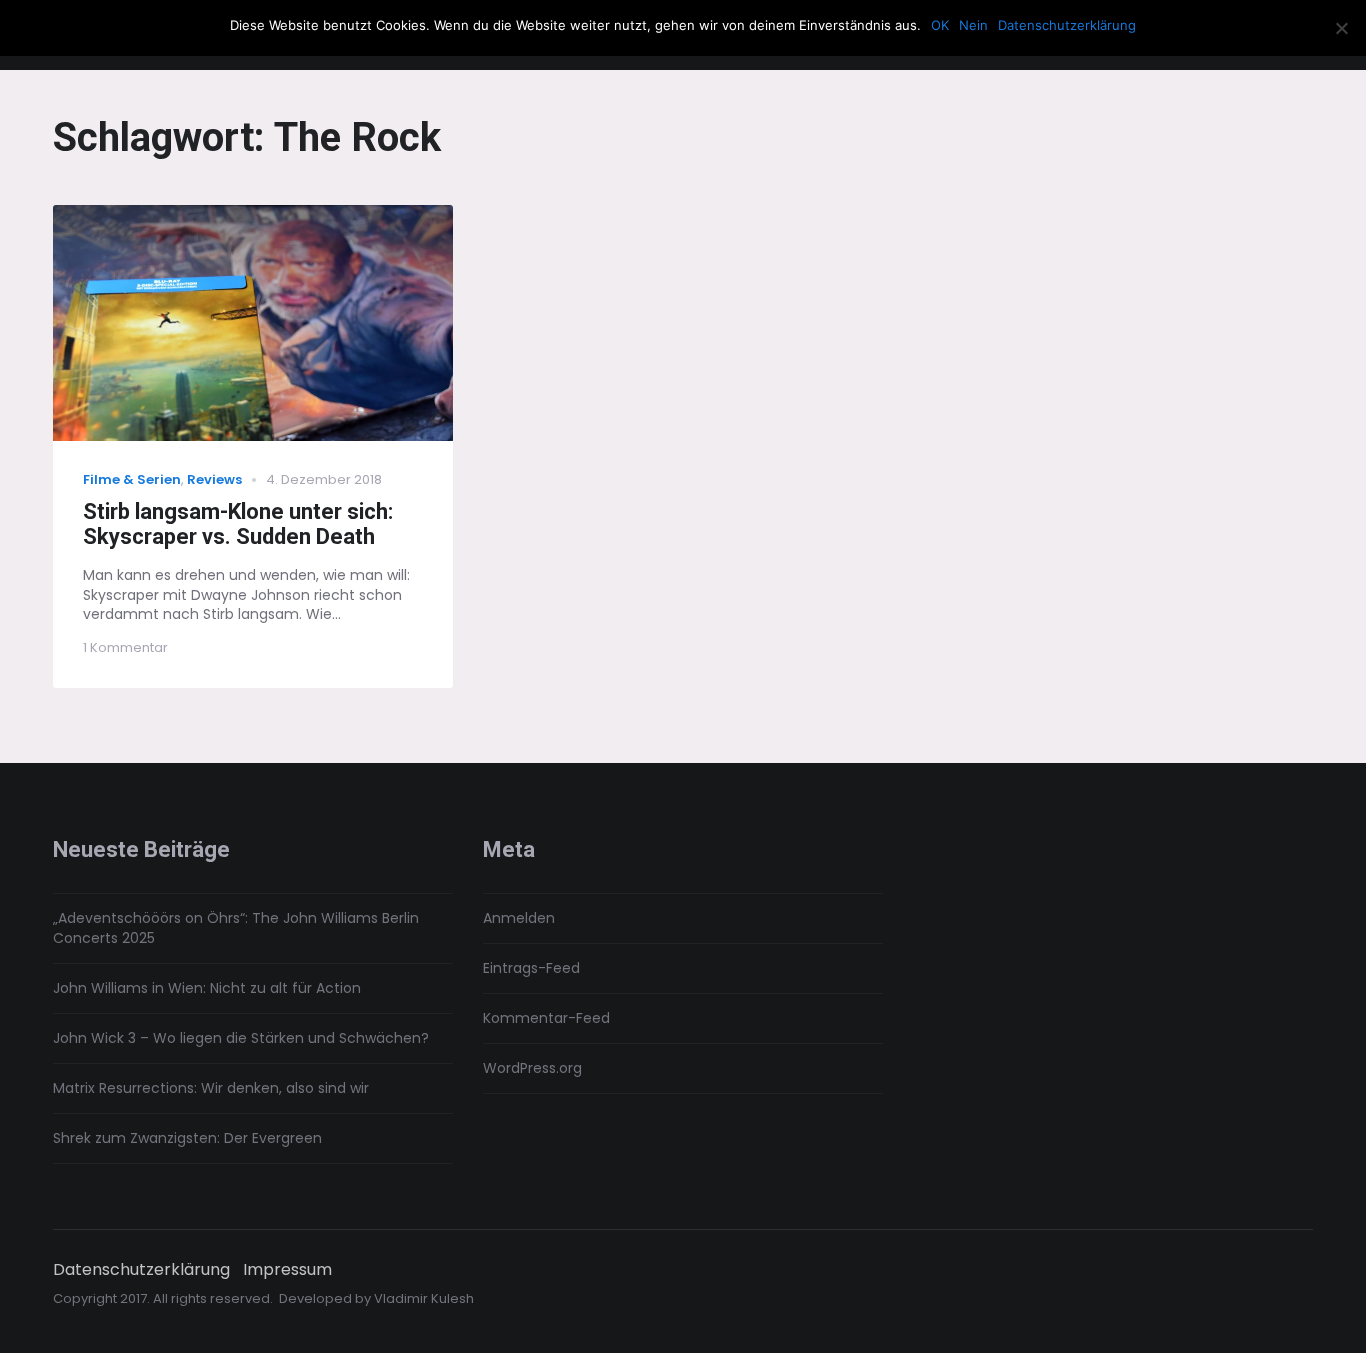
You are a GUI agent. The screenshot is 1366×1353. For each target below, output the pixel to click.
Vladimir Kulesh (424, 1298)
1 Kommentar (125, 647)
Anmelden (519, 918)
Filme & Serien (132, 479)
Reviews (214, 479)
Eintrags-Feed (531, 968)
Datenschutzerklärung (141, 1270)
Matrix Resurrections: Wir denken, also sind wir (211, 1088)
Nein (973, 25)
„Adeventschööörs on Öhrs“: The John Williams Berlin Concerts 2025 (236, 928)
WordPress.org (532, 1068)
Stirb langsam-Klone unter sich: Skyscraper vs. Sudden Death (238, 524)
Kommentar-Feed (546, 1018)
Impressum (287, 1270)
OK (940, 25)
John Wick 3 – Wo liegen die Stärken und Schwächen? (241, 1038)
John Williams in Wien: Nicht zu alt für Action (207, 988)
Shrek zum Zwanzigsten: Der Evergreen (187, 1138)
